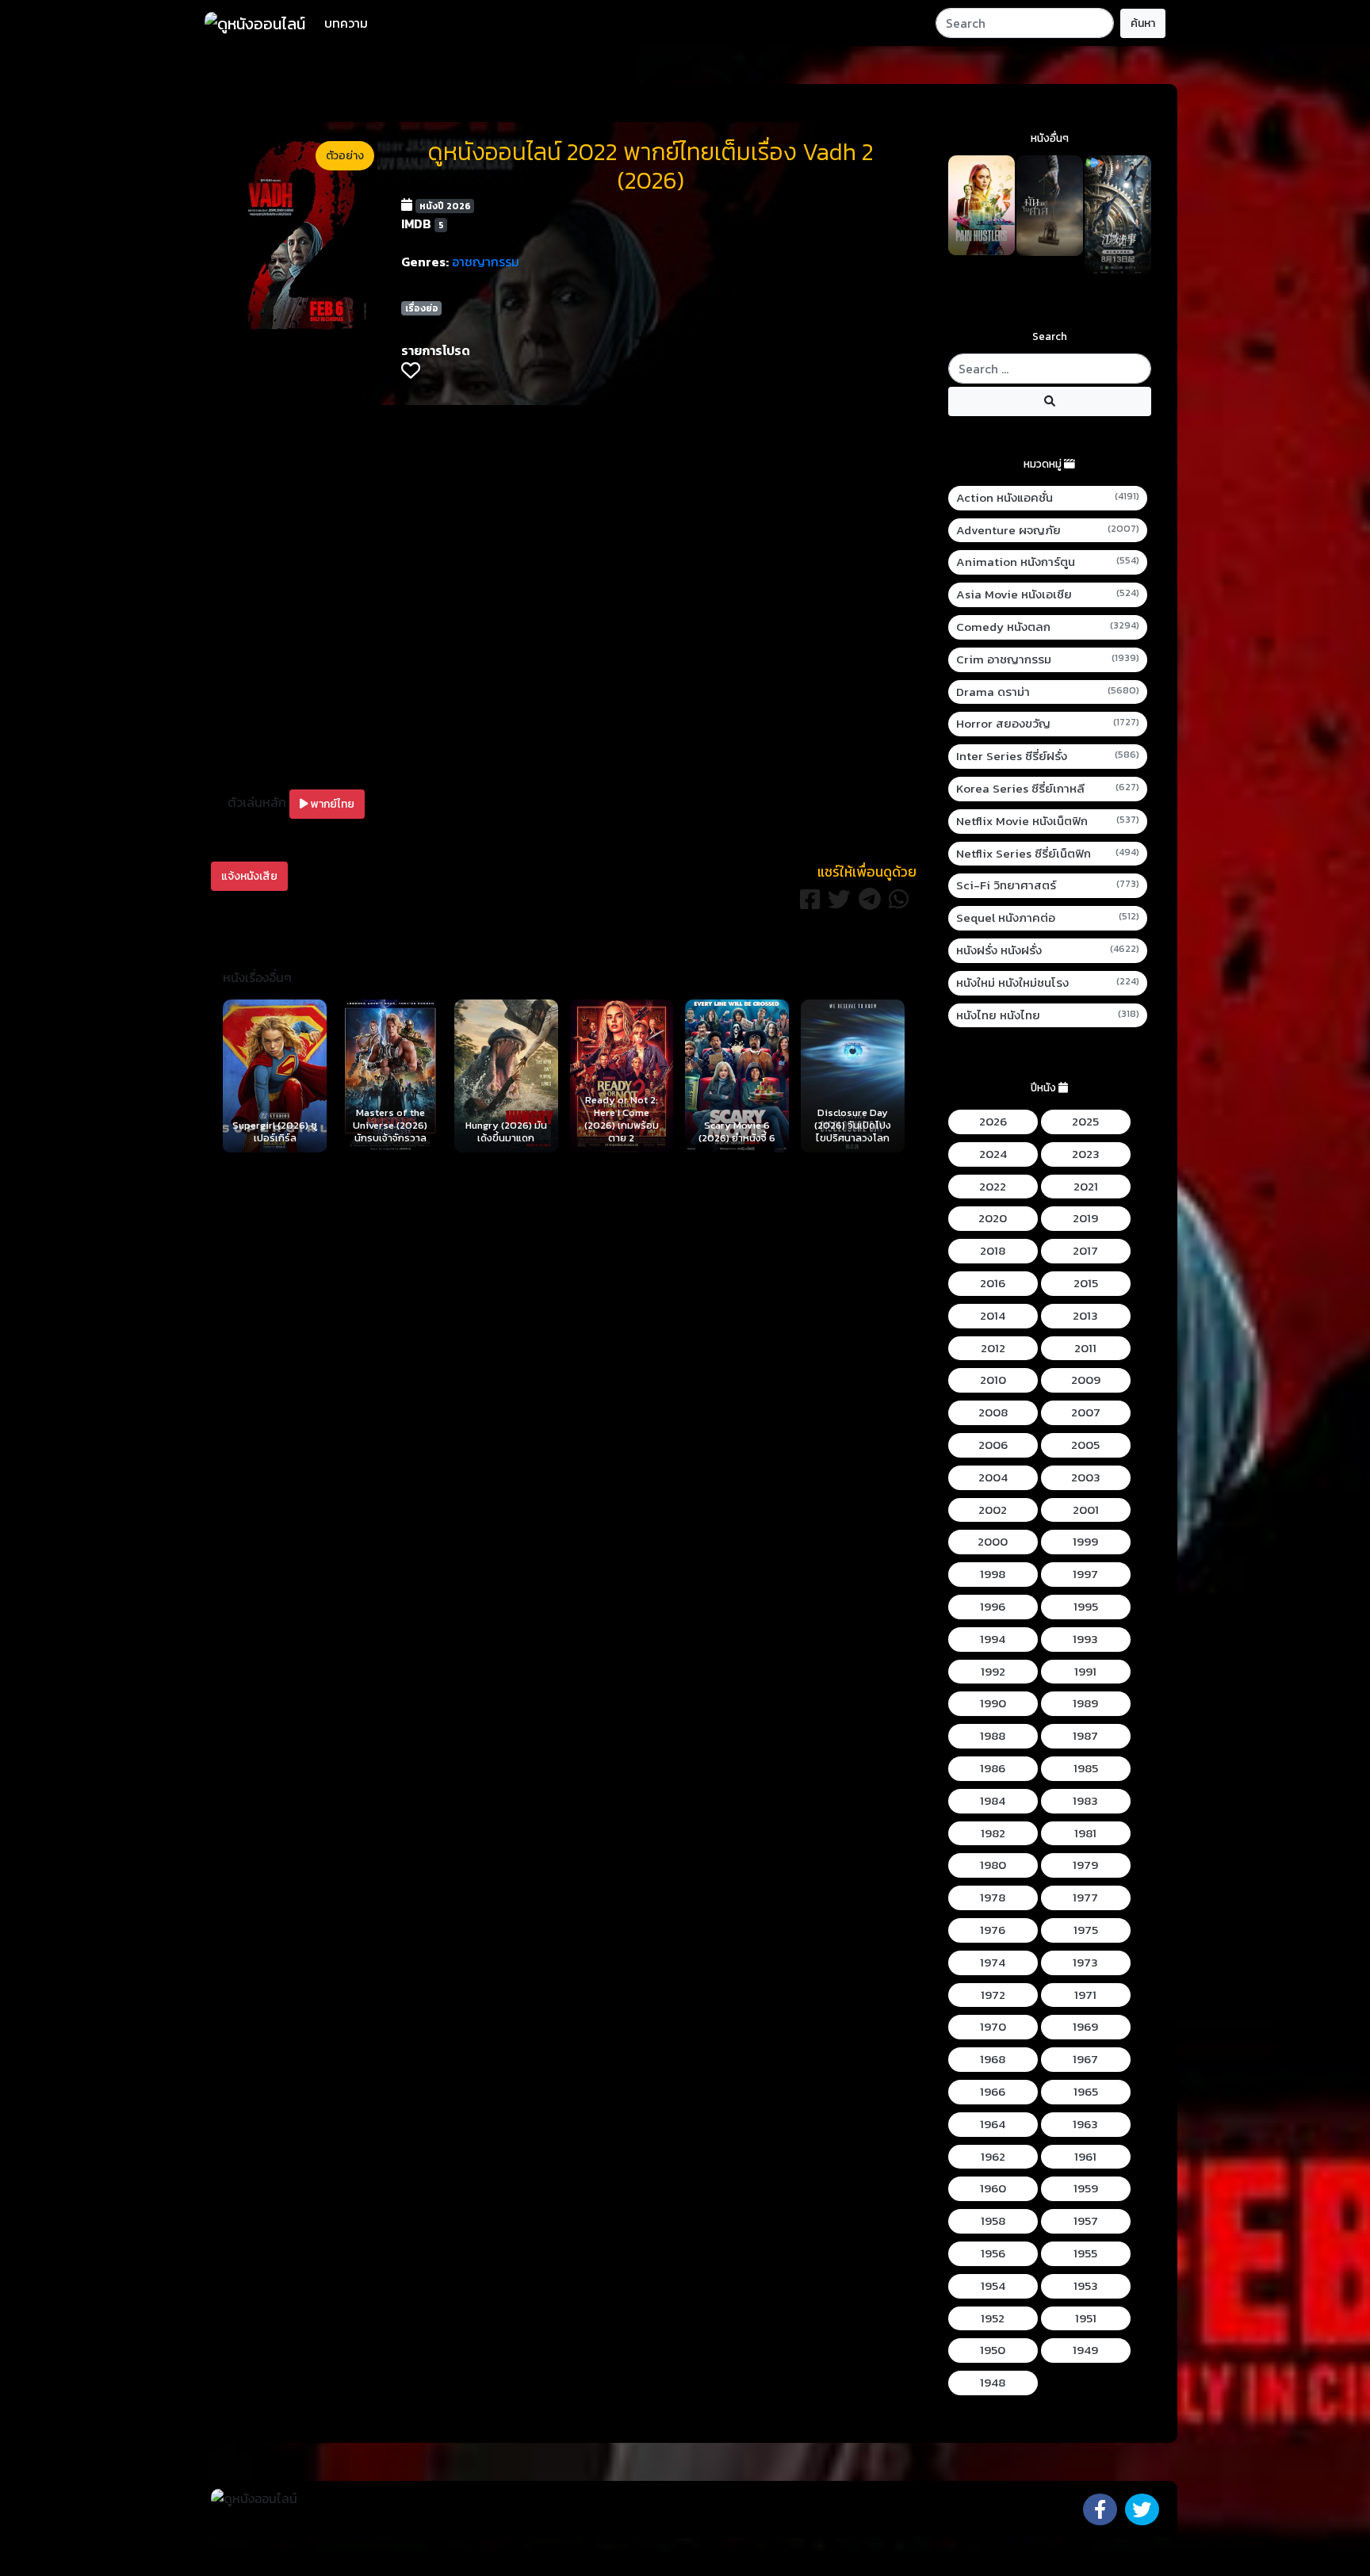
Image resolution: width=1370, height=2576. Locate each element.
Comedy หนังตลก (1048, 627)
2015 (1086, 1283)
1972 (993, 1995)
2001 (1086, 1510)
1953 (1086, 2286)
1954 (993, 2286)
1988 (993, 1736)
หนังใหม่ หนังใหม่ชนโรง (1048, 983)
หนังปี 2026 (445, 206)
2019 (1085, 1218)
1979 (1085, 1865)
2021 (1086, 1187)
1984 (993, 1801)
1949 (1085, 2350)
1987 (1085, 1736)
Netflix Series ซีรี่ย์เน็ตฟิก (1048, 854)
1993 (1085, 1639)
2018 (993, 1251)
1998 (993, 1574)
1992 (993, 1672)
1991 (1085, 1672)
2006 (993, 1445)
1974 (993, 1963)
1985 (1086, 1768)
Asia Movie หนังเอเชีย (1048, 594)
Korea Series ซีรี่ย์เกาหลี (1048, 789)
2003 (1086, 1477)
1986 (993, 1768)
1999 (1085, 1542)
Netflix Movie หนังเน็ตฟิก (1048, 821)
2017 (1085, 1251)
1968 (993, 2059)
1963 (1085, 2124)
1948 (993, 2383)
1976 (993, 1930)
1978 (993, 1898)
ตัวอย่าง (345, 156)
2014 (993, 1316)
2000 (993, 1542)
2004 (993, 1477)
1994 (993, 1639)
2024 (993, 1154)
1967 (1085, 2059)
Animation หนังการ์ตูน (1048, 562)
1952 (993, 2318)
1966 (993, 2092)
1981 (1085, 1833)
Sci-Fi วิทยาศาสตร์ (1048, 885)
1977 (1085, 1898)
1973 (1085, 1963)
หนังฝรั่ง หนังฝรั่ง (1048, 950)
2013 (1085, 1316)
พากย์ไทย (331, 804)
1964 (993, 2124)
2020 (993, 1218)
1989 (1085, 1703)
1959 (1086, 2188)
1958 (993, 2221)
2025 (1085, 1122)
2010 (993, 1380)
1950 (993, 2350)
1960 (993, 2188)
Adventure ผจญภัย (1048, 530)
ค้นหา (1143, 23)
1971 (1085, 1995)
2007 (1086, 1412)
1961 (1085, 2157)
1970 (993, 2027)
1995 (1086, 1607)
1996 (993, 1607)
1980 (993, 1865)
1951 (1086, 2318)
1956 (993, 2253)
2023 (1086, 1154)
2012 (993, 1348)
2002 (993, 1510)
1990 (993, 1703)
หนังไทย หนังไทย (1048, 1015)
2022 (993, 1187)
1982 (993, 1833)
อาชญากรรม (486, 262)
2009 (1086, 1380)
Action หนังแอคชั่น (1048, 498)
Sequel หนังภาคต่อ (1048, 918)
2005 (1085, 1445)
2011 (1085, 1348)
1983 (1085, 1801)
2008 (993, 1412)
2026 (993, 1122)
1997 (1085, 1574)
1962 (993, 2157)
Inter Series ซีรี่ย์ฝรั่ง (1048, 756)
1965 (1086, 2092)
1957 (1086, 2221)
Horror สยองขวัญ (1048, 724)
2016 (993, 1283)
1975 (1086, 1930)
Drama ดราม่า (1048, 692)
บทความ (346, 23)
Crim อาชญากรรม (1048, 659)
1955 (1085, 2253)
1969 (1085, 2027)
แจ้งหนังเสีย (249, 876)
